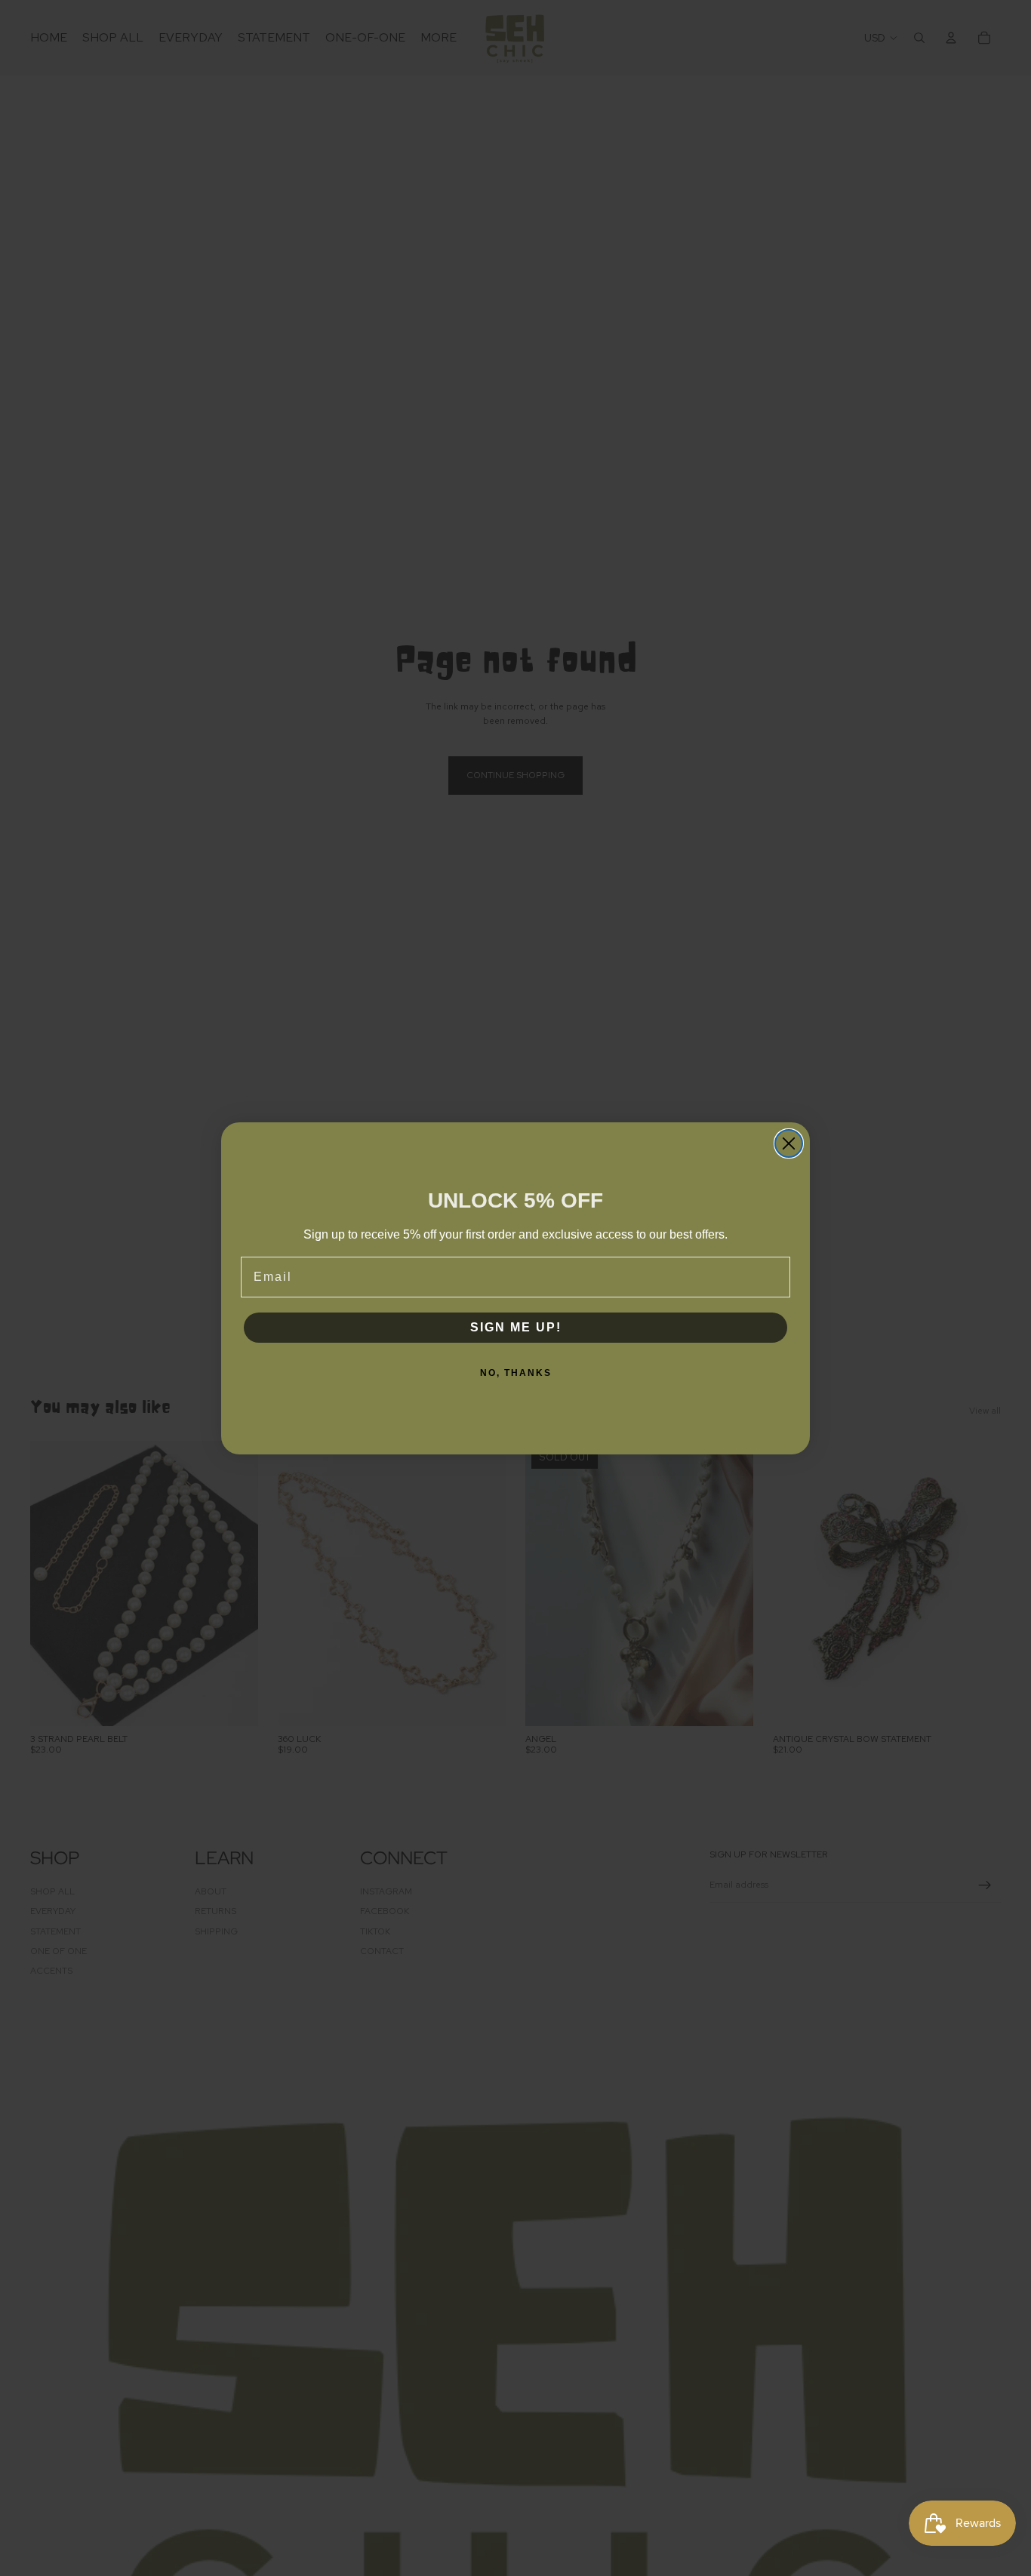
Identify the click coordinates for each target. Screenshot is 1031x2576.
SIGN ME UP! (516, 1327)
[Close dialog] (789, 1143)
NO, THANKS (516, 1373)
